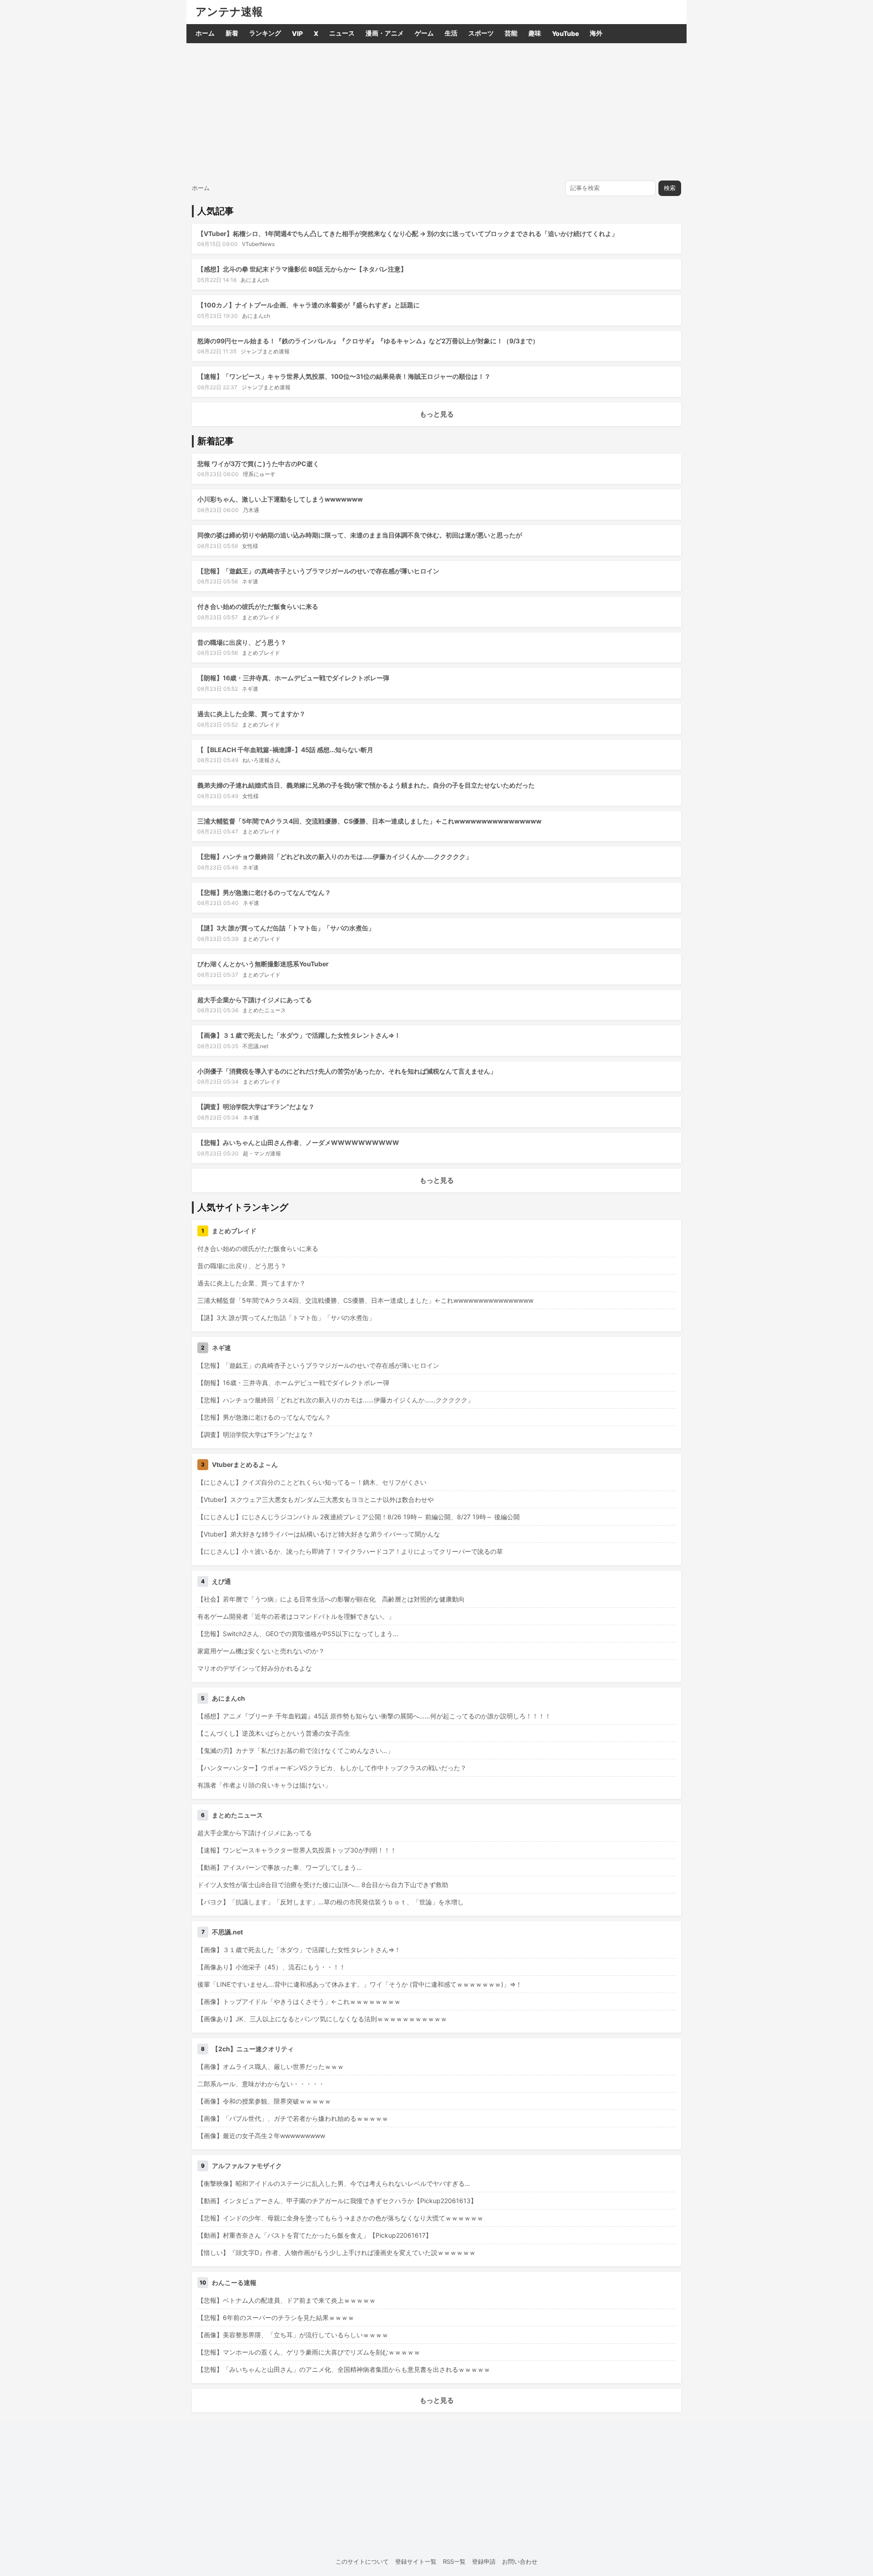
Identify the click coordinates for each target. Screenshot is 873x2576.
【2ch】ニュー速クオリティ (253, 2049)
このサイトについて (362, 2561)
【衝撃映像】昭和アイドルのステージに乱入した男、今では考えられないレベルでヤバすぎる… (334, 2183)
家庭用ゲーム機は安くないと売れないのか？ (261, 1651)
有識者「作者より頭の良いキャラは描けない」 (264, 1785)
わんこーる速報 (234, 2282)
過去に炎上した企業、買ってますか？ (251, 714)
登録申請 (484, 2561)
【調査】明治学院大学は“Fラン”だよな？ (256, 1107)
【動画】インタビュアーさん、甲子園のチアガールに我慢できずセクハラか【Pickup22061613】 (337, 2201)
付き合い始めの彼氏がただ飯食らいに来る (258, 606)
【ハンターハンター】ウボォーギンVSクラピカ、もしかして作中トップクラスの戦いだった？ (332, 1768)
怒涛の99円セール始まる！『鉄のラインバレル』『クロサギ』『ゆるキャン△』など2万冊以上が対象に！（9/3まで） (368, 341)
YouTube (565, 33)
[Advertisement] (436, 111)
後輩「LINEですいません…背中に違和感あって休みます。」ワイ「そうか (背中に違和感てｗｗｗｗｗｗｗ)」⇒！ (360, 1984)
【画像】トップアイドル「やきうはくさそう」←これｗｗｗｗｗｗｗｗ (299, 2001)
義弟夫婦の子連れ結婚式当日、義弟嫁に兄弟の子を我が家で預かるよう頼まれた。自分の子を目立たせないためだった (366, 785)
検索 (670, 188)
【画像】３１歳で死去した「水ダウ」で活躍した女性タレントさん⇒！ (299, 1035)
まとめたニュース (264, 1010)
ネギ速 (250, 581)
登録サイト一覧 (416, 2561)
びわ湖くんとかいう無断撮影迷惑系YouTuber (263, 964)
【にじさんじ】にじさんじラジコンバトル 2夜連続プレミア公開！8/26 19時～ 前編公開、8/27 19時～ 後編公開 (359, 1517)
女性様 (250, 546)
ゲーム (424, 33)
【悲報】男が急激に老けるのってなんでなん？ (264, 892)
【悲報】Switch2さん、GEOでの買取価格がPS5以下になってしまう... (298, 1634)
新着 (232, 33)
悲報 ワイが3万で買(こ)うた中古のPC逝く (258, 464)
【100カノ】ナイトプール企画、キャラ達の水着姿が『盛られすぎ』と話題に (309, 305)
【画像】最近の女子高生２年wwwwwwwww (261, 2136)
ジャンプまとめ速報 (265, 351)
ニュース (342, 33)
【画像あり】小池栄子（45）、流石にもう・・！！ (271, 1967)
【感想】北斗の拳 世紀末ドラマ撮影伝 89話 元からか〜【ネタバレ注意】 (302, 269)
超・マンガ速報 (262, 1153)
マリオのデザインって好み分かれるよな (255, 1668)
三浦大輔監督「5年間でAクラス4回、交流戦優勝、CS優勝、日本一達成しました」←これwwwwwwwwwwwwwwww (369, 821)
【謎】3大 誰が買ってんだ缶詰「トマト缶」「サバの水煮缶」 (286, 928)
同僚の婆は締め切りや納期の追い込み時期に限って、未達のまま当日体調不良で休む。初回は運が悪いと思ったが (360, 535)
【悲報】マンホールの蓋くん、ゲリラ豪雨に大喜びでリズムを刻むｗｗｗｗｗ (309, 2352)
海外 (596, 33)
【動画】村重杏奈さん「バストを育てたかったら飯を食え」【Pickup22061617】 (315, 2235)
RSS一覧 (454, 2561)
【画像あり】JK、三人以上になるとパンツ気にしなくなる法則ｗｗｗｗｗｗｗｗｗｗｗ (322, 2019)
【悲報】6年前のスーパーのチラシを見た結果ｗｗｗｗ (276, 2317)
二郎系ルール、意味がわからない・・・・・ (261, 2084)
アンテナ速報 (229, 12)
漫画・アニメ (385, 33)
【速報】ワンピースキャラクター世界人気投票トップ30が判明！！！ (297, 1850)
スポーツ (481, 33)
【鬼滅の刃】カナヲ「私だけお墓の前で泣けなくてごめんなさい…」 (296, 1750)
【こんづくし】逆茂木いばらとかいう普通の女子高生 (274, 1733)
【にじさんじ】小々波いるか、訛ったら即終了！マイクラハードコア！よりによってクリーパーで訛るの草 (350, 1551)
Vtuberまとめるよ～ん (245, 1464)
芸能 (511, 33)
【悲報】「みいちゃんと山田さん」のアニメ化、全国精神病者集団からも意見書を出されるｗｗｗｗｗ (344, 2369)
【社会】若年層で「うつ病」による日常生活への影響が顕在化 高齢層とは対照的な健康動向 (331, 1599)
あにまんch (255, 280)
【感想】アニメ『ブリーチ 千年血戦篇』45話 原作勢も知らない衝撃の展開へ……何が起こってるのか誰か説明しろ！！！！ (374, 1716)
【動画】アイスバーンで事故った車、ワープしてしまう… (280, 1867)
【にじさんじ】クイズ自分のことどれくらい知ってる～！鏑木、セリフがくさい (312, 1482)
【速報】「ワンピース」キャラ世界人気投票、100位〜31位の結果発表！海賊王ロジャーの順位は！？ (344, 376)
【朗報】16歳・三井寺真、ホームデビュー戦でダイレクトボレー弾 (293, 678)
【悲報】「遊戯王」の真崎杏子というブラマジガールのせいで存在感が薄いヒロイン (318, 571)
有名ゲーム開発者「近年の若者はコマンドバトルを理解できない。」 (296, 1616)
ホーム (205, 33)
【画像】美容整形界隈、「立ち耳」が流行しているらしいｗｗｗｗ (293, 2335)
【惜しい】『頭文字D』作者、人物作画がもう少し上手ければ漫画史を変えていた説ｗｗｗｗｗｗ (336, 2252)
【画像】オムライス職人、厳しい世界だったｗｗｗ (271, 2066)
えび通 (221, 1581)
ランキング (265, 33)
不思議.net (255, 1046)
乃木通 (251, 510)
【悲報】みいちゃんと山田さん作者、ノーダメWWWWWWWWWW (298, 1142)
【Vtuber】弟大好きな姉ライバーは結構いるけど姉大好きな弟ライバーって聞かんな (319, 1534)
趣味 (535, 33)
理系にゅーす (259, 474)
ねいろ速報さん (261, 760)
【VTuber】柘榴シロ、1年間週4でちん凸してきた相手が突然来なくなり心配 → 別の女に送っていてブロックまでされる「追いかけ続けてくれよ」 (408, 233)
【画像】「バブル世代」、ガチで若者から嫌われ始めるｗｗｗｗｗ (293, 2118)
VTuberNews (258, 244)
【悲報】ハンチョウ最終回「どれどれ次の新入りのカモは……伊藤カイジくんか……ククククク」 (335, 856)
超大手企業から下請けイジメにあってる (255, 1000)
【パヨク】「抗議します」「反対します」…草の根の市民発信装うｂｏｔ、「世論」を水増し (331, 1902)
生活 (451, 33)
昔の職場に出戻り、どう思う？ (242, 642)
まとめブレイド (261, 617)
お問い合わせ (520, 2561)
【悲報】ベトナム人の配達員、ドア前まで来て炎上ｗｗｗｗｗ (286, 2300)
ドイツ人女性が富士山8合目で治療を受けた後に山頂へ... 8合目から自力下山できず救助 (323, 1885)
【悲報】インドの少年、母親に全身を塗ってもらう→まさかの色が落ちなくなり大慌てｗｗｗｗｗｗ (340, 2218)
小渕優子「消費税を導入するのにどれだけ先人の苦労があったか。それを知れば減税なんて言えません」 (347, 1071)
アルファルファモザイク (247, 2166)
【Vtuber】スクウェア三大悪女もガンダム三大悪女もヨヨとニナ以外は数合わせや (316, 1499)
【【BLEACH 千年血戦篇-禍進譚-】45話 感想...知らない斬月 (285, 750)
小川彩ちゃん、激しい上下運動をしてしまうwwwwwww (280, 499)
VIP (297, 33)
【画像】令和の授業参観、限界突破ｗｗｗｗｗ (264, 2101)
